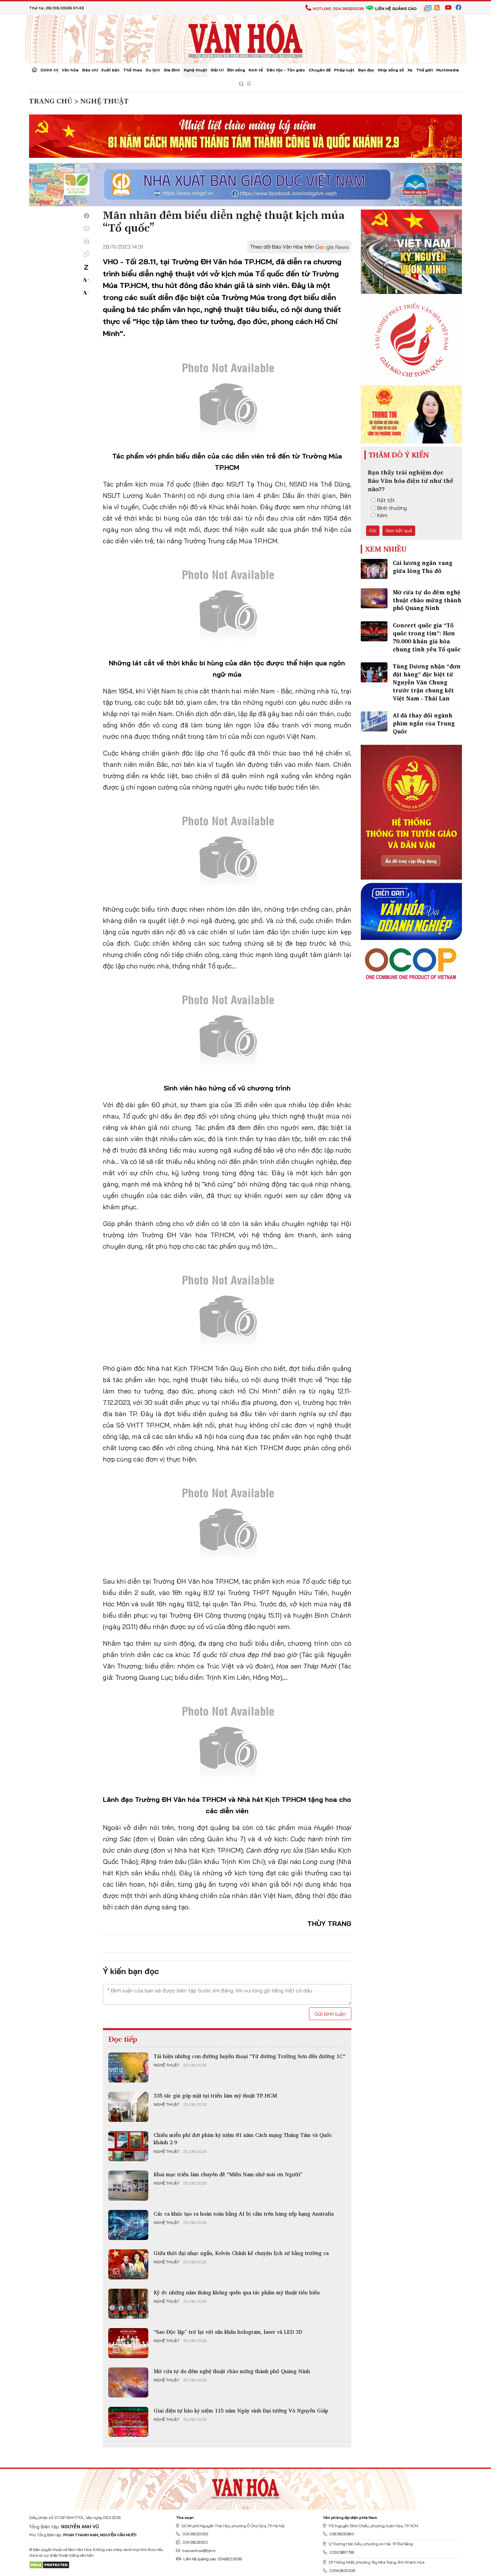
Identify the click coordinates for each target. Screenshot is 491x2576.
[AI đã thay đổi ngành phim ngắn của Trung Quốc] (374, 721)
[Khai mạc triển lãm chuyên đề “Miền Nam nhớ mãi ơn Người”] (128, 2186)
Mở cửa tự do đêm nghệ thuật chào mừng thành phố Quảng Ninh (232, 2371)
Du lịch (153, 70)
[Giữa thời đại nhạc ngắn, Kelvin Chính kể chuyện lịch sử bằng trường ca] (128, 2264)
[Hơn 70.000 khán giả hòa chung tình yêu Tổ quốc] (374, 631)
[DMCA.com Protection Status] (49, 2564)
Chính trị (49, 70)
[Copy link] (87, 254)
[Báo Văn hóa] (246, 38)
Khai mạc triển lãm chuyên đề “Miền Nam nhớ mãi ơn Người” (228, 2174)
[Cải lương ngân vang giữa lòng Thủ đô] (374, 569)
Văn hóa (70, 70)
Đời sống (236, 70)
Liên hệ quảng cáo (396, 9)
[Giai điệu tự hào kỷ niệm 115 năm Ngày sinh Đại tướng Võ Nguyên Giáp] (128, 2422)
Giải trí (217, 70)
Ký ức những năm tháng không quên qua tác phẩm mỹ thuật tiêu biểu (237, 2292)
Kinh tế (256, 70)
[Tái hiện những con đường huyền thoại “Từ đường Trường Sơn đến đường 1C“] (128, 2067)
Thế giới (425, 70)
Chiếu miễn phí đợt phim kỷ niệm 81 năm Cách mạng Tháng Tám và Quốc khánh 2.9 (243, 2139)
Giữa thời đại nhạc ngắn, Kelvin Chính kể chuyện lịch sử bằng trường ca (241, 2253)
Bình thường (392, 508)
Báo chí (90, 70)
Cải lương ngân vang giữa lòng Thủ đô (423, 567)
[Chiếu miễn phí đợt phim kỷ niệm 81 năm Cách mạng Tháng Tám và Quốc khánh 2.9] (128, 2146)
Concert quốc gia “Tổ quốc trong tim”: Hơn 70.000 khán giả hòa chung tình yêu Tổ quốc (427, 637)
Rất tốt (386, 500)
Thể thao (133, 70)
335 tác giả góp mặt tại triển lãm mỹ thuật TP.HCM (215, 2096)
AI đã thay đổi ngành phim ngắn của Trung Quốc (424, 723)
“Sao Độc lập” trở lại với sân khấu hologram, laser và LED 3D (228, 2332)
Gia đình (172, 70)
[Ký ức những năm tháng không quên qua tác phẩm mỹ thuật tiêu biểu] (128, 2304)
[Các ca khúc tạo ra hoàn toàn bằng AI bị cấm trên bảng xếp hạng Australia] (128, 2225)
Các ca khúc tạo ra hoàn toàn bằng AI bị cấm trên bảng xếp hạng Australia (244, 2214)
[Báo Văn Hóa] (246, 2487)
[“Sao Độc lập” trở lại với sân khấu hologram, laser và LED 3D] (128, 2343)
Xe (410, 70)
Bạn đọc (366, 70)
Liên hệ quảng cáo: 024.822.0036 (213, 2559)
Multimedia (448, 70)
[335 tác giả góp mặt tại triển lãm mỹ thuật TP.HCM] (128, 2107)
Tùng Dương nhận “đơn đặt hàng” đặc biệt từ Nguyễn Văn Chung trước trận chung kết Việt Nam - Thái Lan (427, 682)
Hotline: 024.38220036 (338, 9)
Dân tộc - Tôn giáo (286, 70)
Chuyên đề (320, 70)
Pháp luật (344, 70)
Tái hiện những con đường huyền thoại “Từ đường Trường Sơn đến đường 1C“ (250, 2056)
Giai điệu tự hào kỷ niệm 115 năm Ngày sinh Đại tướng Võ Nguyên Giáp (241, 2410)
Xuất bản (110, 70)
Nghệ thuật (195, 70)
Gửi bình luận (330, 2014)
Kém (382, 515)
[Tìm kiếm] (241, 84)
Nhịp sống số (391, 70)
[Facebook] (87, 216)
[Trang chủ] (34, 70)
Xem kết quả (399, 531)
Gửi (373, 531)
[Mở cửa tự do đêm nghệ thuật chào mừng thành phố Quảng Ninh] (128, 2382)
